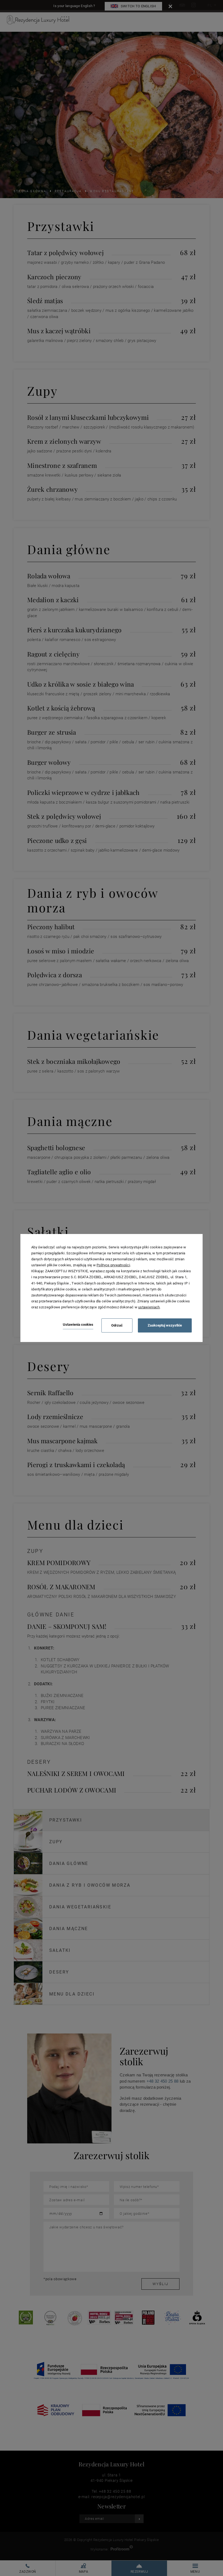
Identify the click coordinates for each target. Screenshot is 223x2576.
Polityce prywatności (113, 1265)
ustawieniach (149, 1307)
